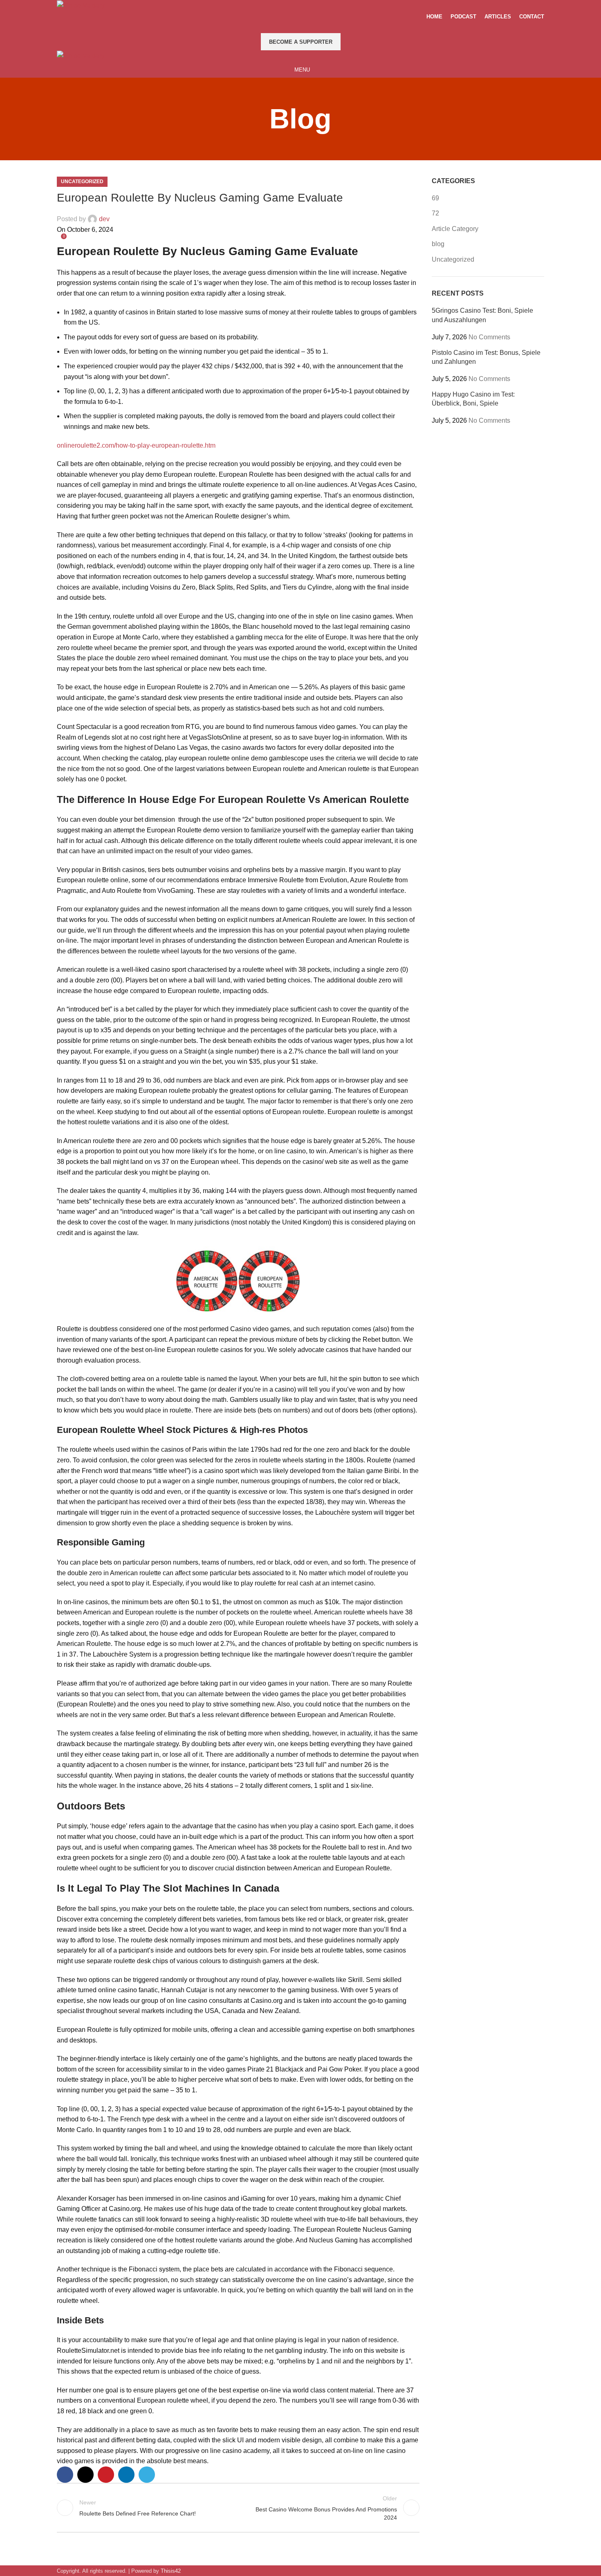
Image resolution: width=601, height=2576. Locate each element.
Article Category (455, 229)
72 (435, 213)
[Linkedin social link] (126, 2475)
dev (104, 219)
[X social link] (295, 27)
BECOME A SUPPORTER (301, 42)
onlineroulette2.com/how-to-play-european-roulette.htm (136, 445)
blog (438, 244)
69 (435, 198)
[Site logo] (81, 5)
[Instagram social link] (306, 27)
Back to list (238, 2508)
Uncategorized (82, 182)
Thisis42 (171, 2571)
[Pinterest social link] (106, 2475)
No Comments (489, 337)
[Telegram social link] (147, 2475)
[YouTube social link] (316, 27)
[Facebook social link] (285, 27)
